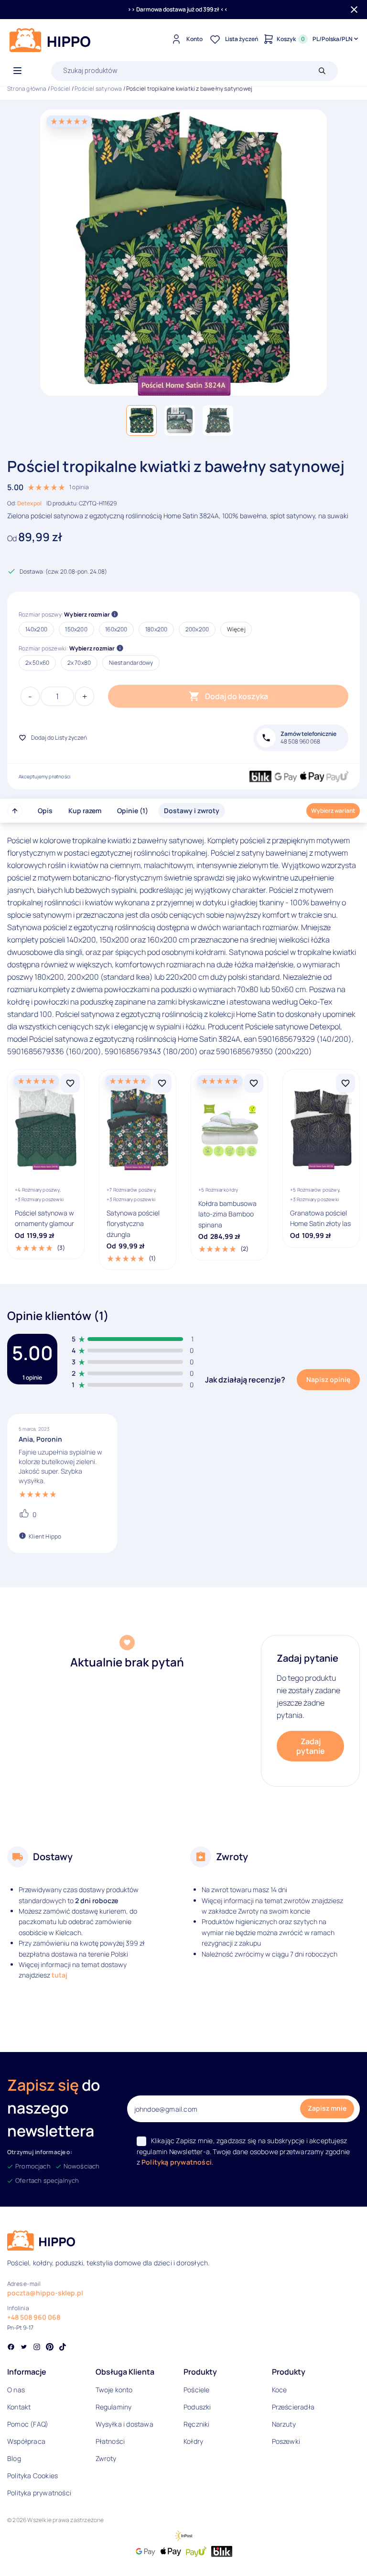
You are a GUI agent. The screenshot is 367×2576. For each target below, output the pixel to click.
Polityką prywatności (177, 2162)
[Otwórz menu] (17, 71)
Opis (45, 811)
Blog (14, 2458)
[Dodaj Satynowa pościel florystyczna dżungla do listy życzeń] (162, 1083)
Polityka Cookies (32, 2476)
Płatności (110, 2441)
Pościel (60, 89)
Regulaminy (114, 2407)
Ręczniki (197, 2424)
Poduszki (197, 2407)
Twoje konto (114, 2390)
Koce (280, 2390)
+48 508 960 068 (34, 2317)
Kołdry (193, 2441)
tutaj (59, 1975)
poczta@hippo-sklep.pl (45, 2293)
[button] (141, 420)
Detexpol (29, 503)
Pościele (197, 2390)
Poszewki (286, 2441)
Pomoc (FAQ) (28, 2424)
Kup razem (85, 811)
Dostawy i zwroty (192, 811)
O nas (16, 2390)
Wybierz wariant (333, 811)
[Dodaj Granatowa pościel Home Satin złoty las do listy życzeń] (345, 1083)
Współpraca (26, 2441)
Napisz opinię (328, 1379)
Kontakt (19, 2407)
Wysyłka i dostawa (124, 2424)
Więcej (236, 629)
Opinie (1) (133, 811)
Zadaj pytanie (311, 1746)
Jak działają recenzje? (245, 1380)
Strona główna (27, 89)
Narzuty (284, 2424)
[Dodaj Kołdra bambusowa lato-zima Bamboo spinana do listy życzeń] (254, 1083)
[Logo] (50, 40)
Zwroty (106, 2458)
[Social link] (11, 2348)
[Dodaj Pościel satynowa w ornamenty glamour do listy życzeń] (70, 1083)
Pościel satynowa (98, 89)
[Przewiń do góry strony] (15, 811)
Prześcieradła (293, 2407)
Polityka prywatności (39, 2493)
